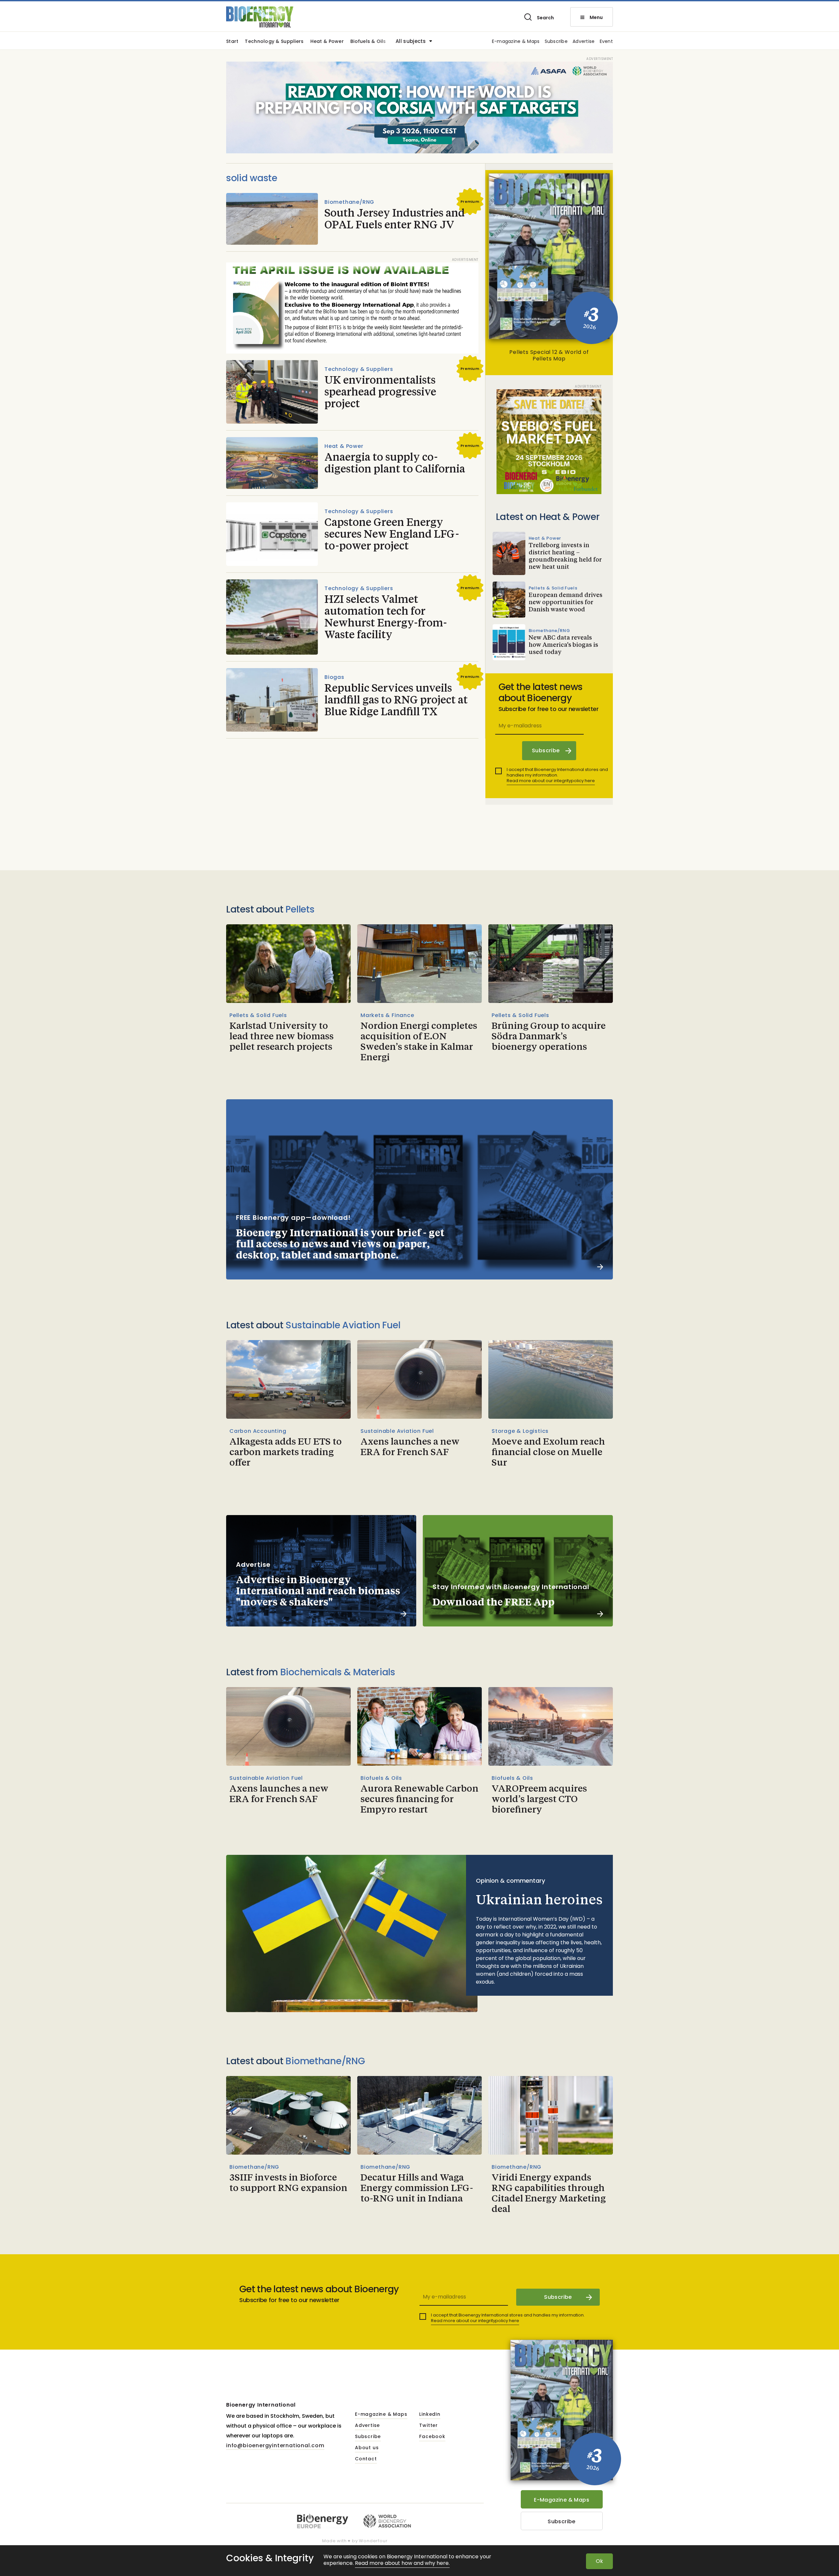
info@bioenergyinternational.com (275, 2445)
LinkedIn (430, 2414)
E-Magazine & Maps (562, 2500)
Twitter (429, 2426)
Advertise (584, 42)
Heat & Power (327, 42)
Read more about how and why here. (402, 2563)
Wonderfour (373, 2541)
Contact (366, 2459)
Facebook (432, 2437)
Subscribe (556, 42)
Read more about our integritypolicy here (551, 781)
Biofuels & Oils (368, 42)
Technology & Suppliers (274, 42)
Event (606, 42)
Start (232, 42)
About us (367, 2448)
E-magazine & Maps (516, 42)
